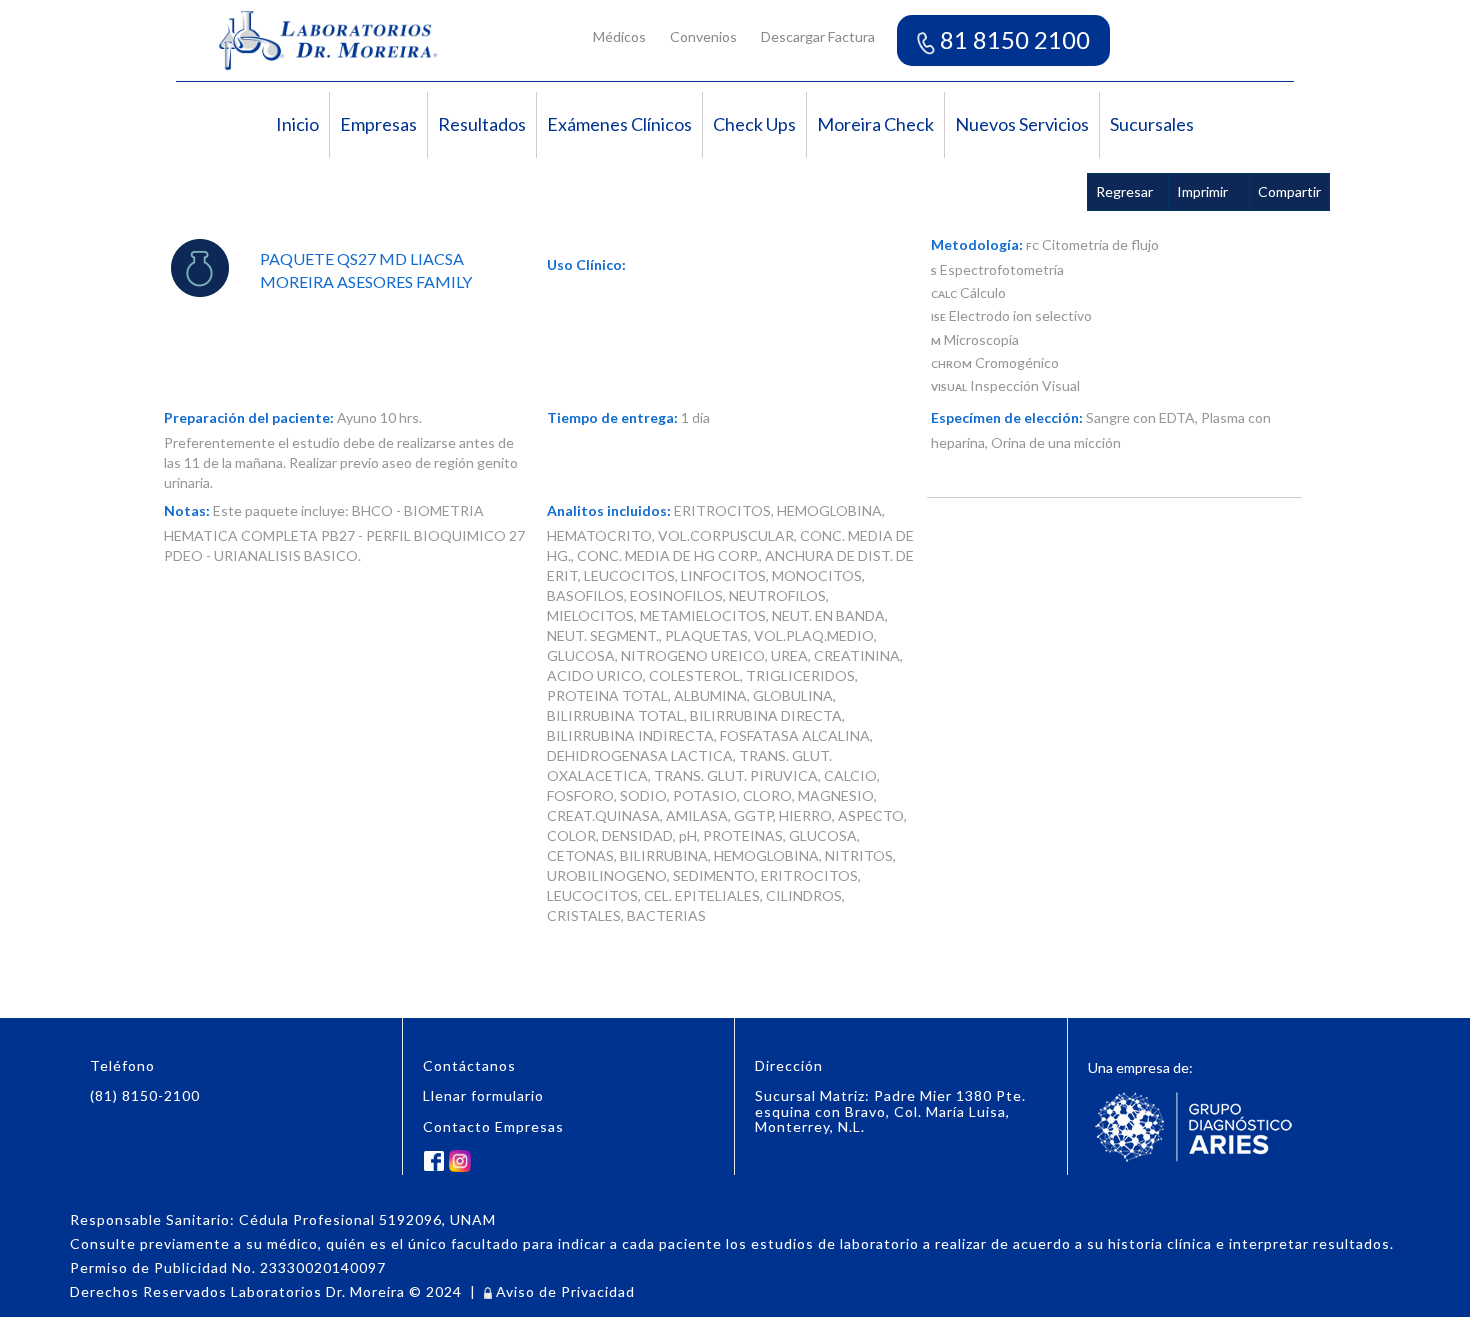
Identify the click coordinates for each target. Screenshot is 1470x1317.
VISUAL (949, 387)
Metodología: (977, 244)
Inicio (297, 124)
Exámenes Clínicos (619, 124)
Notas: (187, 510)
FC (1032, 246)
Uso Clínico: (586, 264)
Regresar (1124, 191)
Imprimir (1202, 191)
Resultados (482, 124)
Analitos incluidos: (609, 510)
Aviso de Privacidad (563, 1291)
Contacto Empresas (493, 1126)
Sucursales (1152, 124)
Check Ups (754, 124)
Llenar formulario (483, 1095)
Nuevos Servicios (1022, 124)
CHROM (951, 364)
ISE (938, 317)
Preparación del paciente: (249, 417)
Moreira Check (875, 124)
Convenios (703, 36)
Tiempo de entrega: (612, 417)
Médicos (619, 36)
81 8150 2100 (1012, 39)
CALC (944, 294)
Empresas (378, 124)
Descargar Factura (818, 36)
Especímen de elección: (1007, 417)
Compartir (1289, 191)
